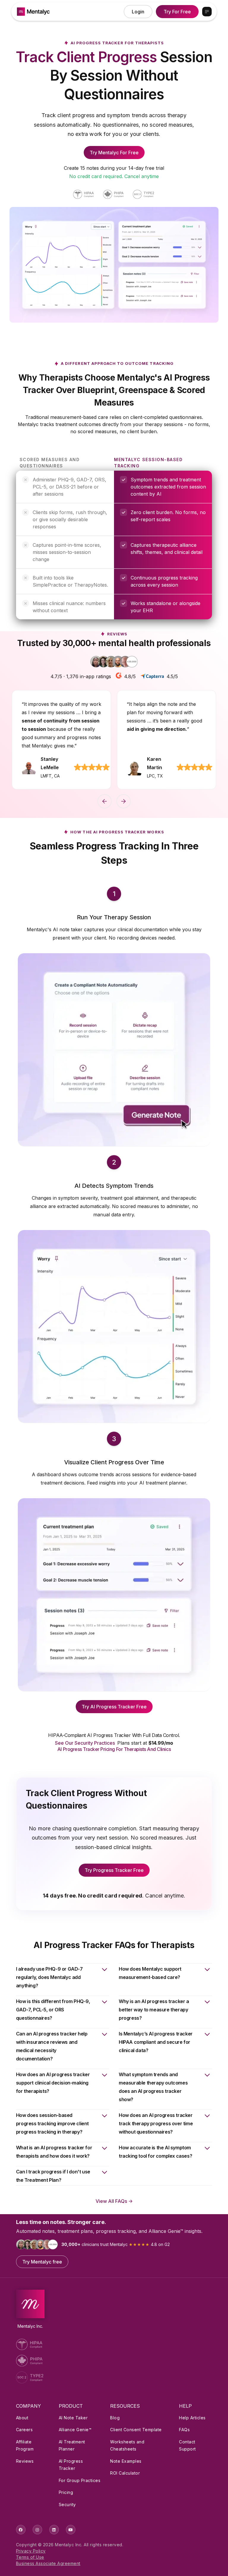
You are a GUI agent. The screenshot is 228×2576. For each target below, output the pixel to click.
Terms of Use (30, 2557)
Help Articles (192, 2418)
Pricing (66, 2492)
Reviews (25, 2461)
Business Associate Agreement (48, 2563)
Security (67, 2504)
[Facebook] (21, 2530)
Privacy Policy (31, 2551)
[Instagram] (37, 2530)
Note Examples (126, 2461)
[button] (207, 12)
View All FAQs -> (114, 2201)
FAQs (184, 2430)
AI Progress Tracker (71, 2465)
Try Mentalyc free (42, 2262)
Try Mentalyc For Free (114, 153)
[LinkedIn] (54, 2530)
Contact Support (187, 2445)
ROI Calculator (125, 2473)
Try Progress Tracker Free (114, 1870)
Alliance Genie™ (75, 2430)
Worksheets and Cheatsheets (127, 2445)
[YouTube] (71, 2530)
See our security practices (85, 1743)
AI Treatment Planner (72, 2445)
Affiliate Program (25, 2445)
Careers (24, 2430)
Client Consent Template (136, 2430)
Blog (115, 2418)
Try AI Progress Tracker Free (114, 1707)
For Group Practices (80, 2480)
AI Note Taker (73, 2418)
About (22, 2418)
